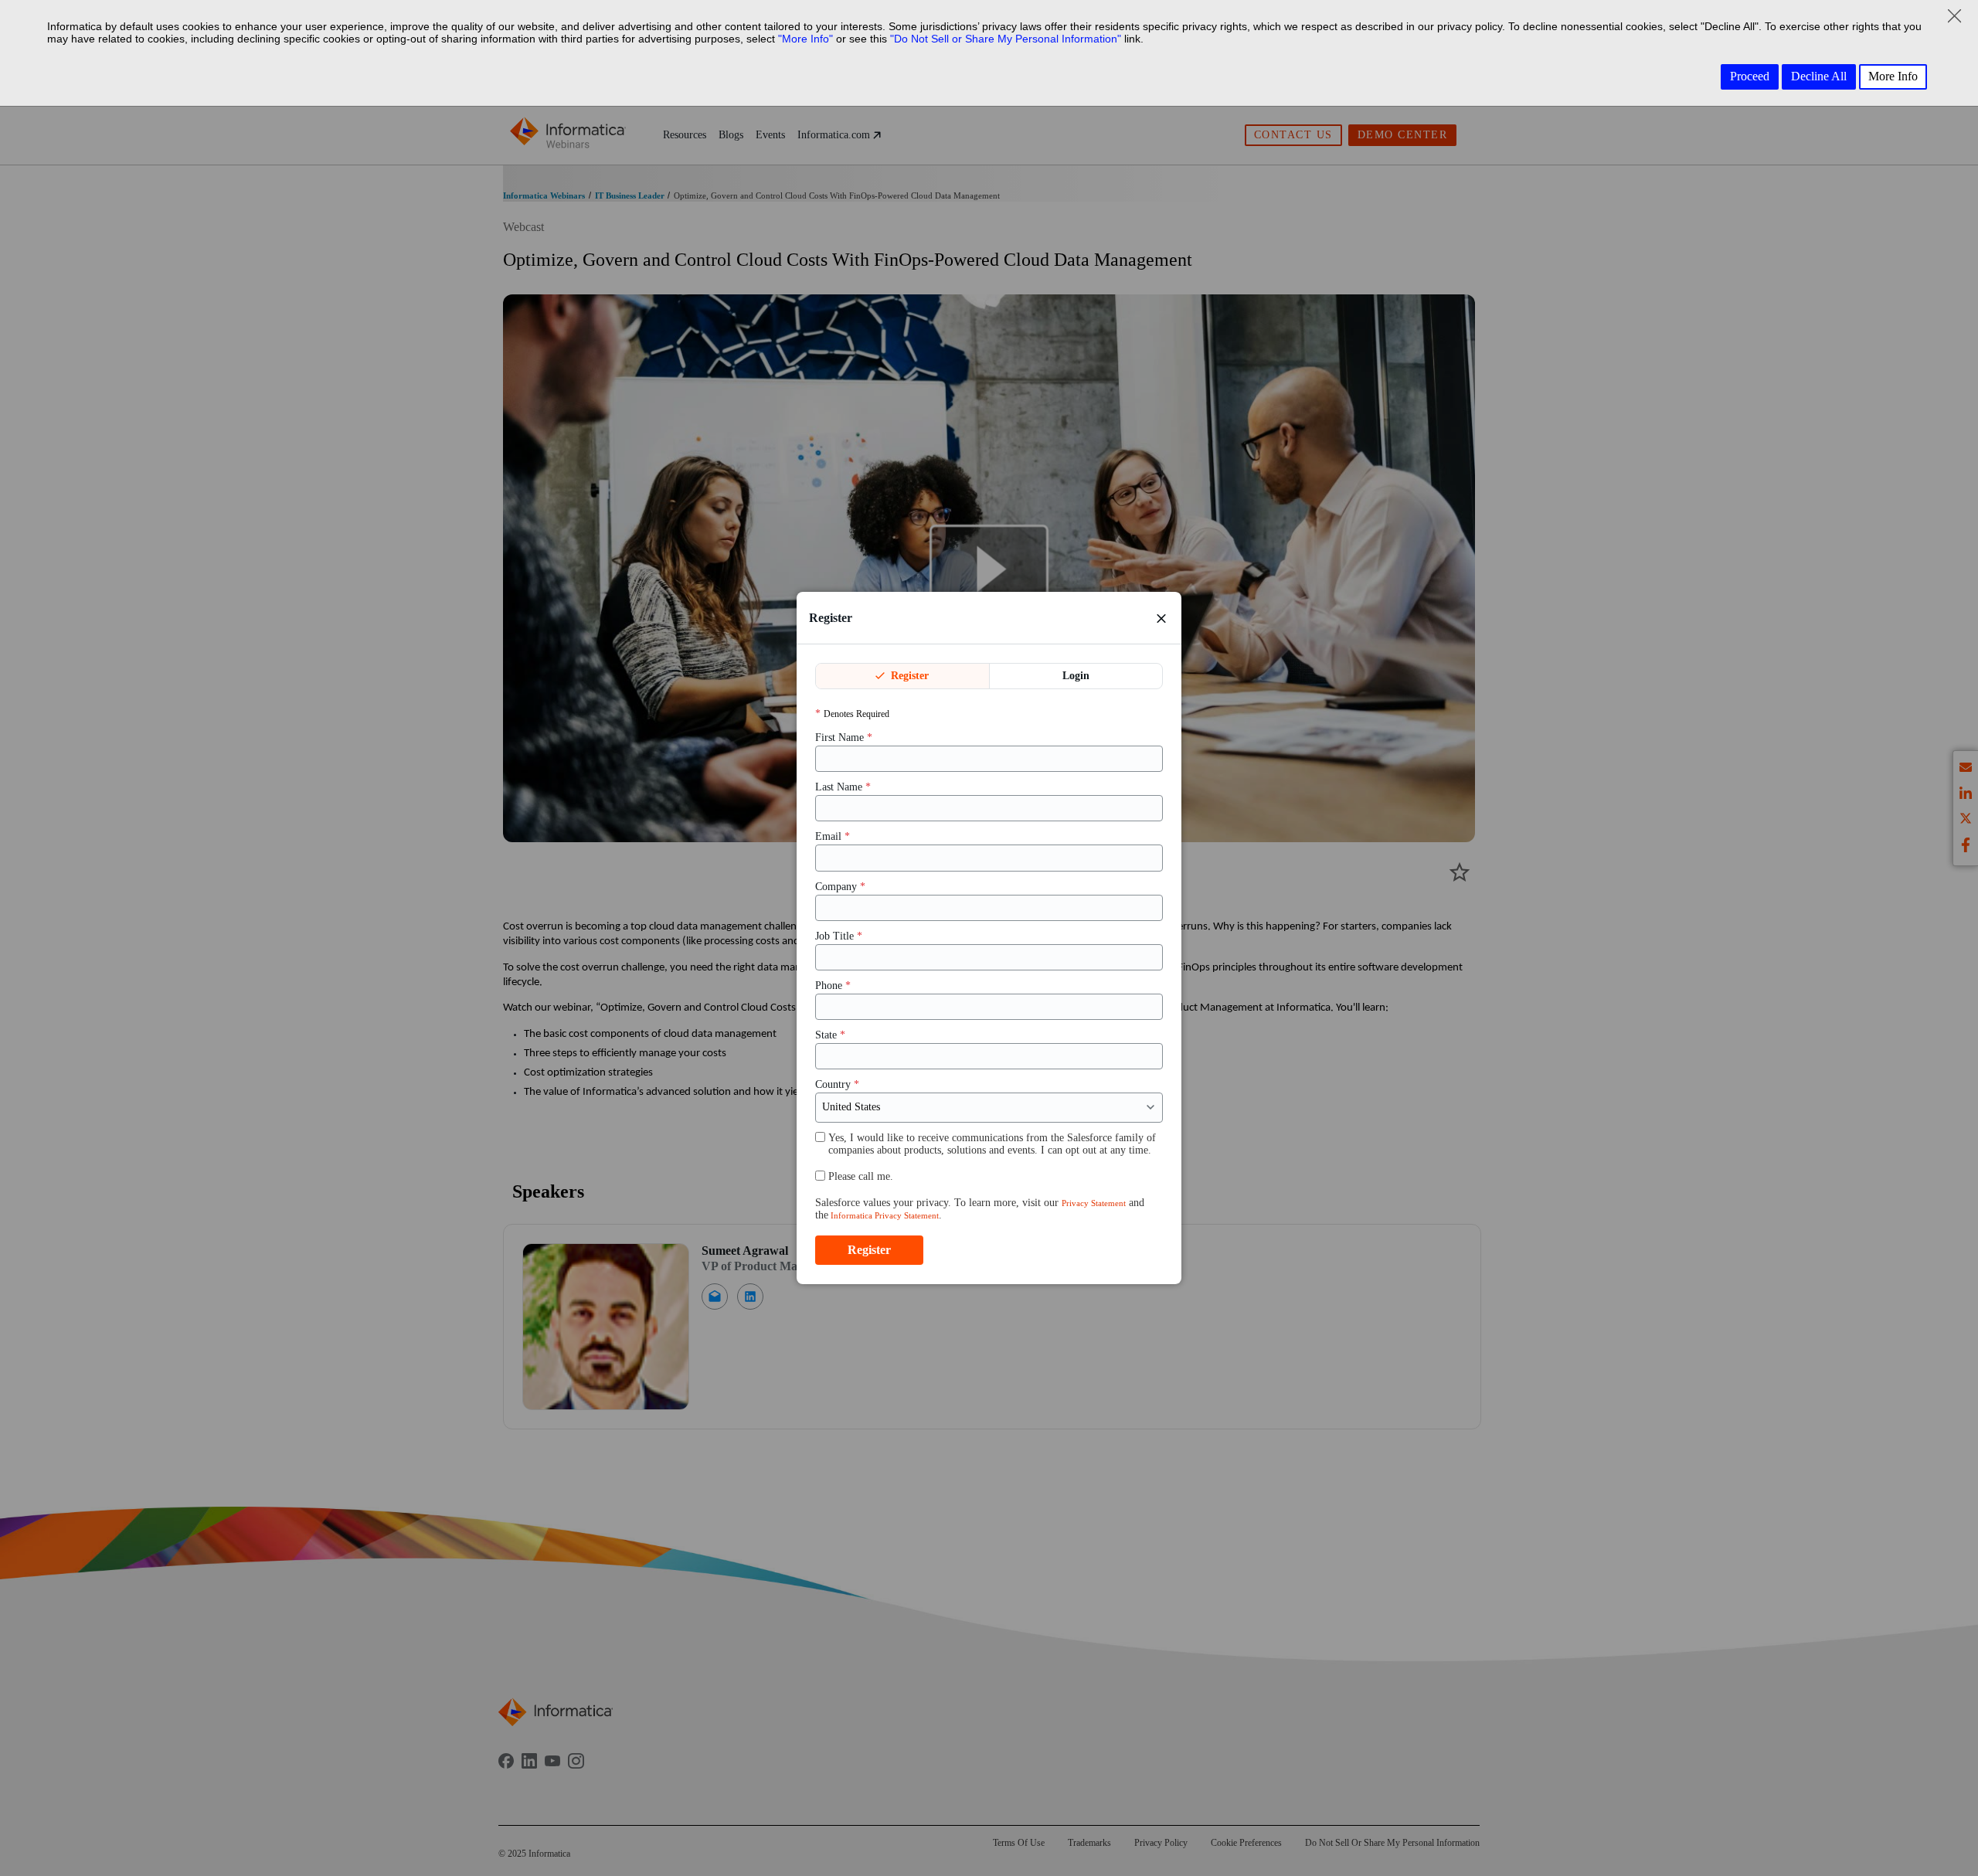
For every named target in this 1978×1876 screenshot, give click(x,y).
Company (840, 887)
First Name (844, 737)
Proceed (1750, 76)
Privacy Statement (1094, 1203)
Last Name (843, 788)
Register (908, 676)
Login (1076, 676)
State (830, 1035)
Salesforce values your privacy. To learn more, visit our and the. (980, 1209)
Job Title (839, 936)
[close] (1161, 618)
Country (837, 1085)
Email (833, 837)
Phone (833, 986)
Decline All (1819, 76)
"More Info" (805, 39)
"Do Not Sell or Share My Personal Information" (1006, 39)
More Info (1893, 76)
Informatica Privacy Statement (884, 1215)
